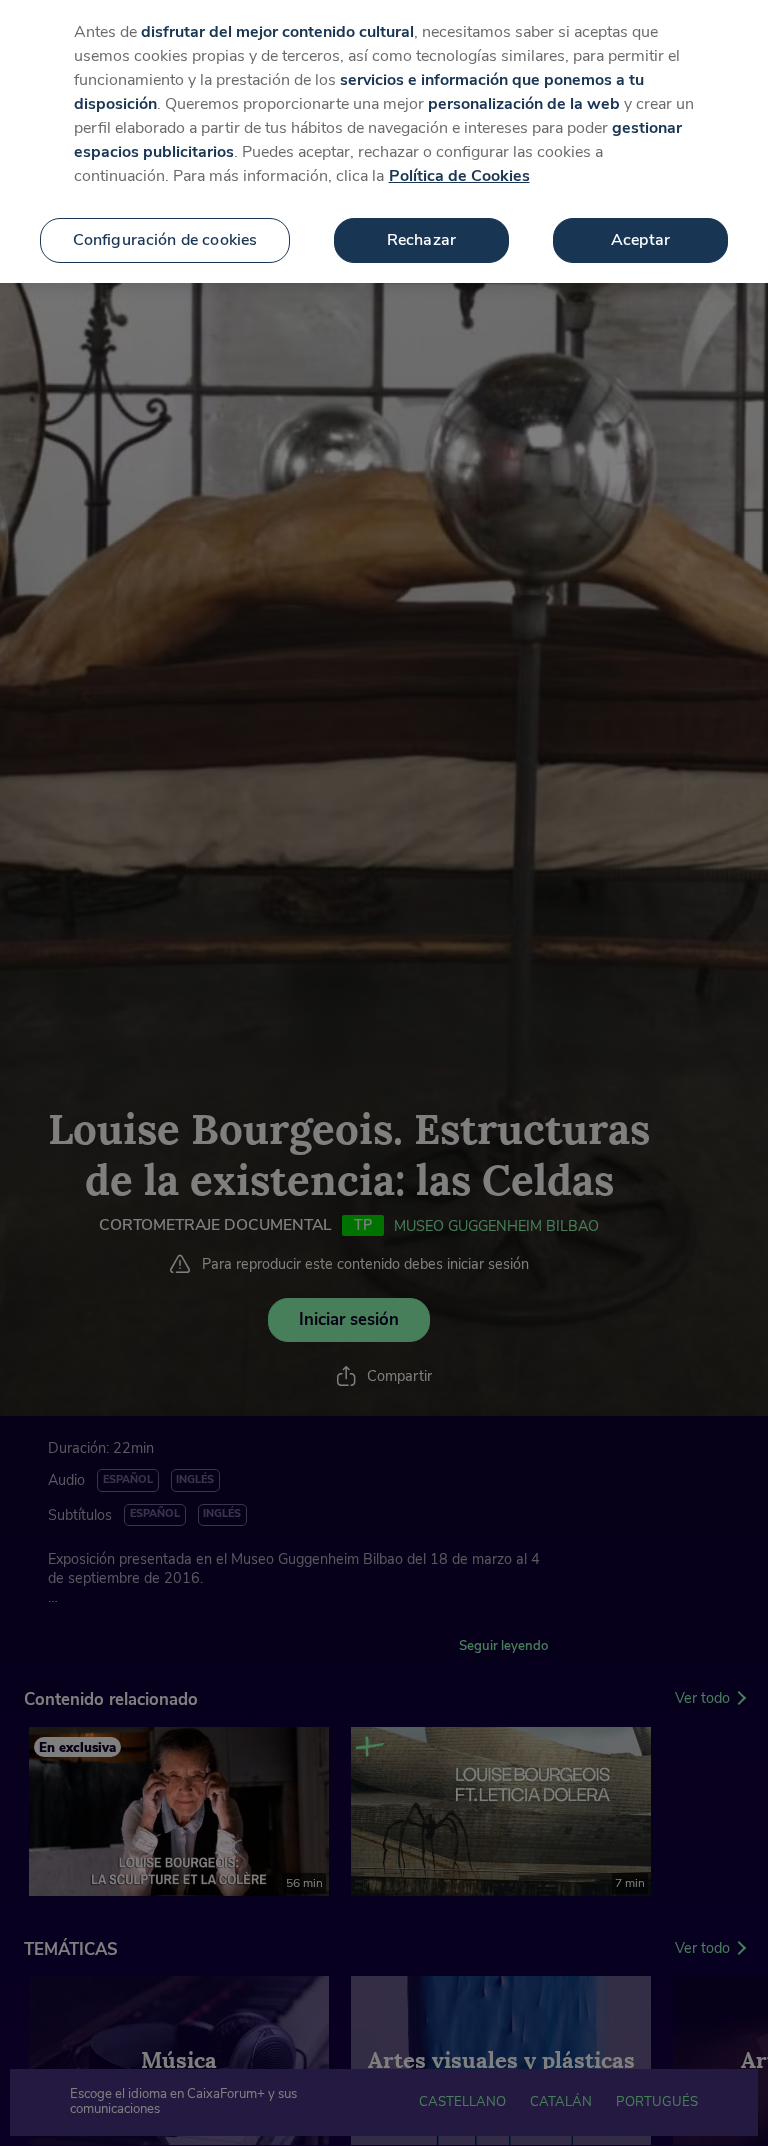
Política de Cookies (459, 176)
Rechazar (421, 240)
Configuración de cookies (165, 240)
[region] (384, 141)
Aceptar (640, 240)
